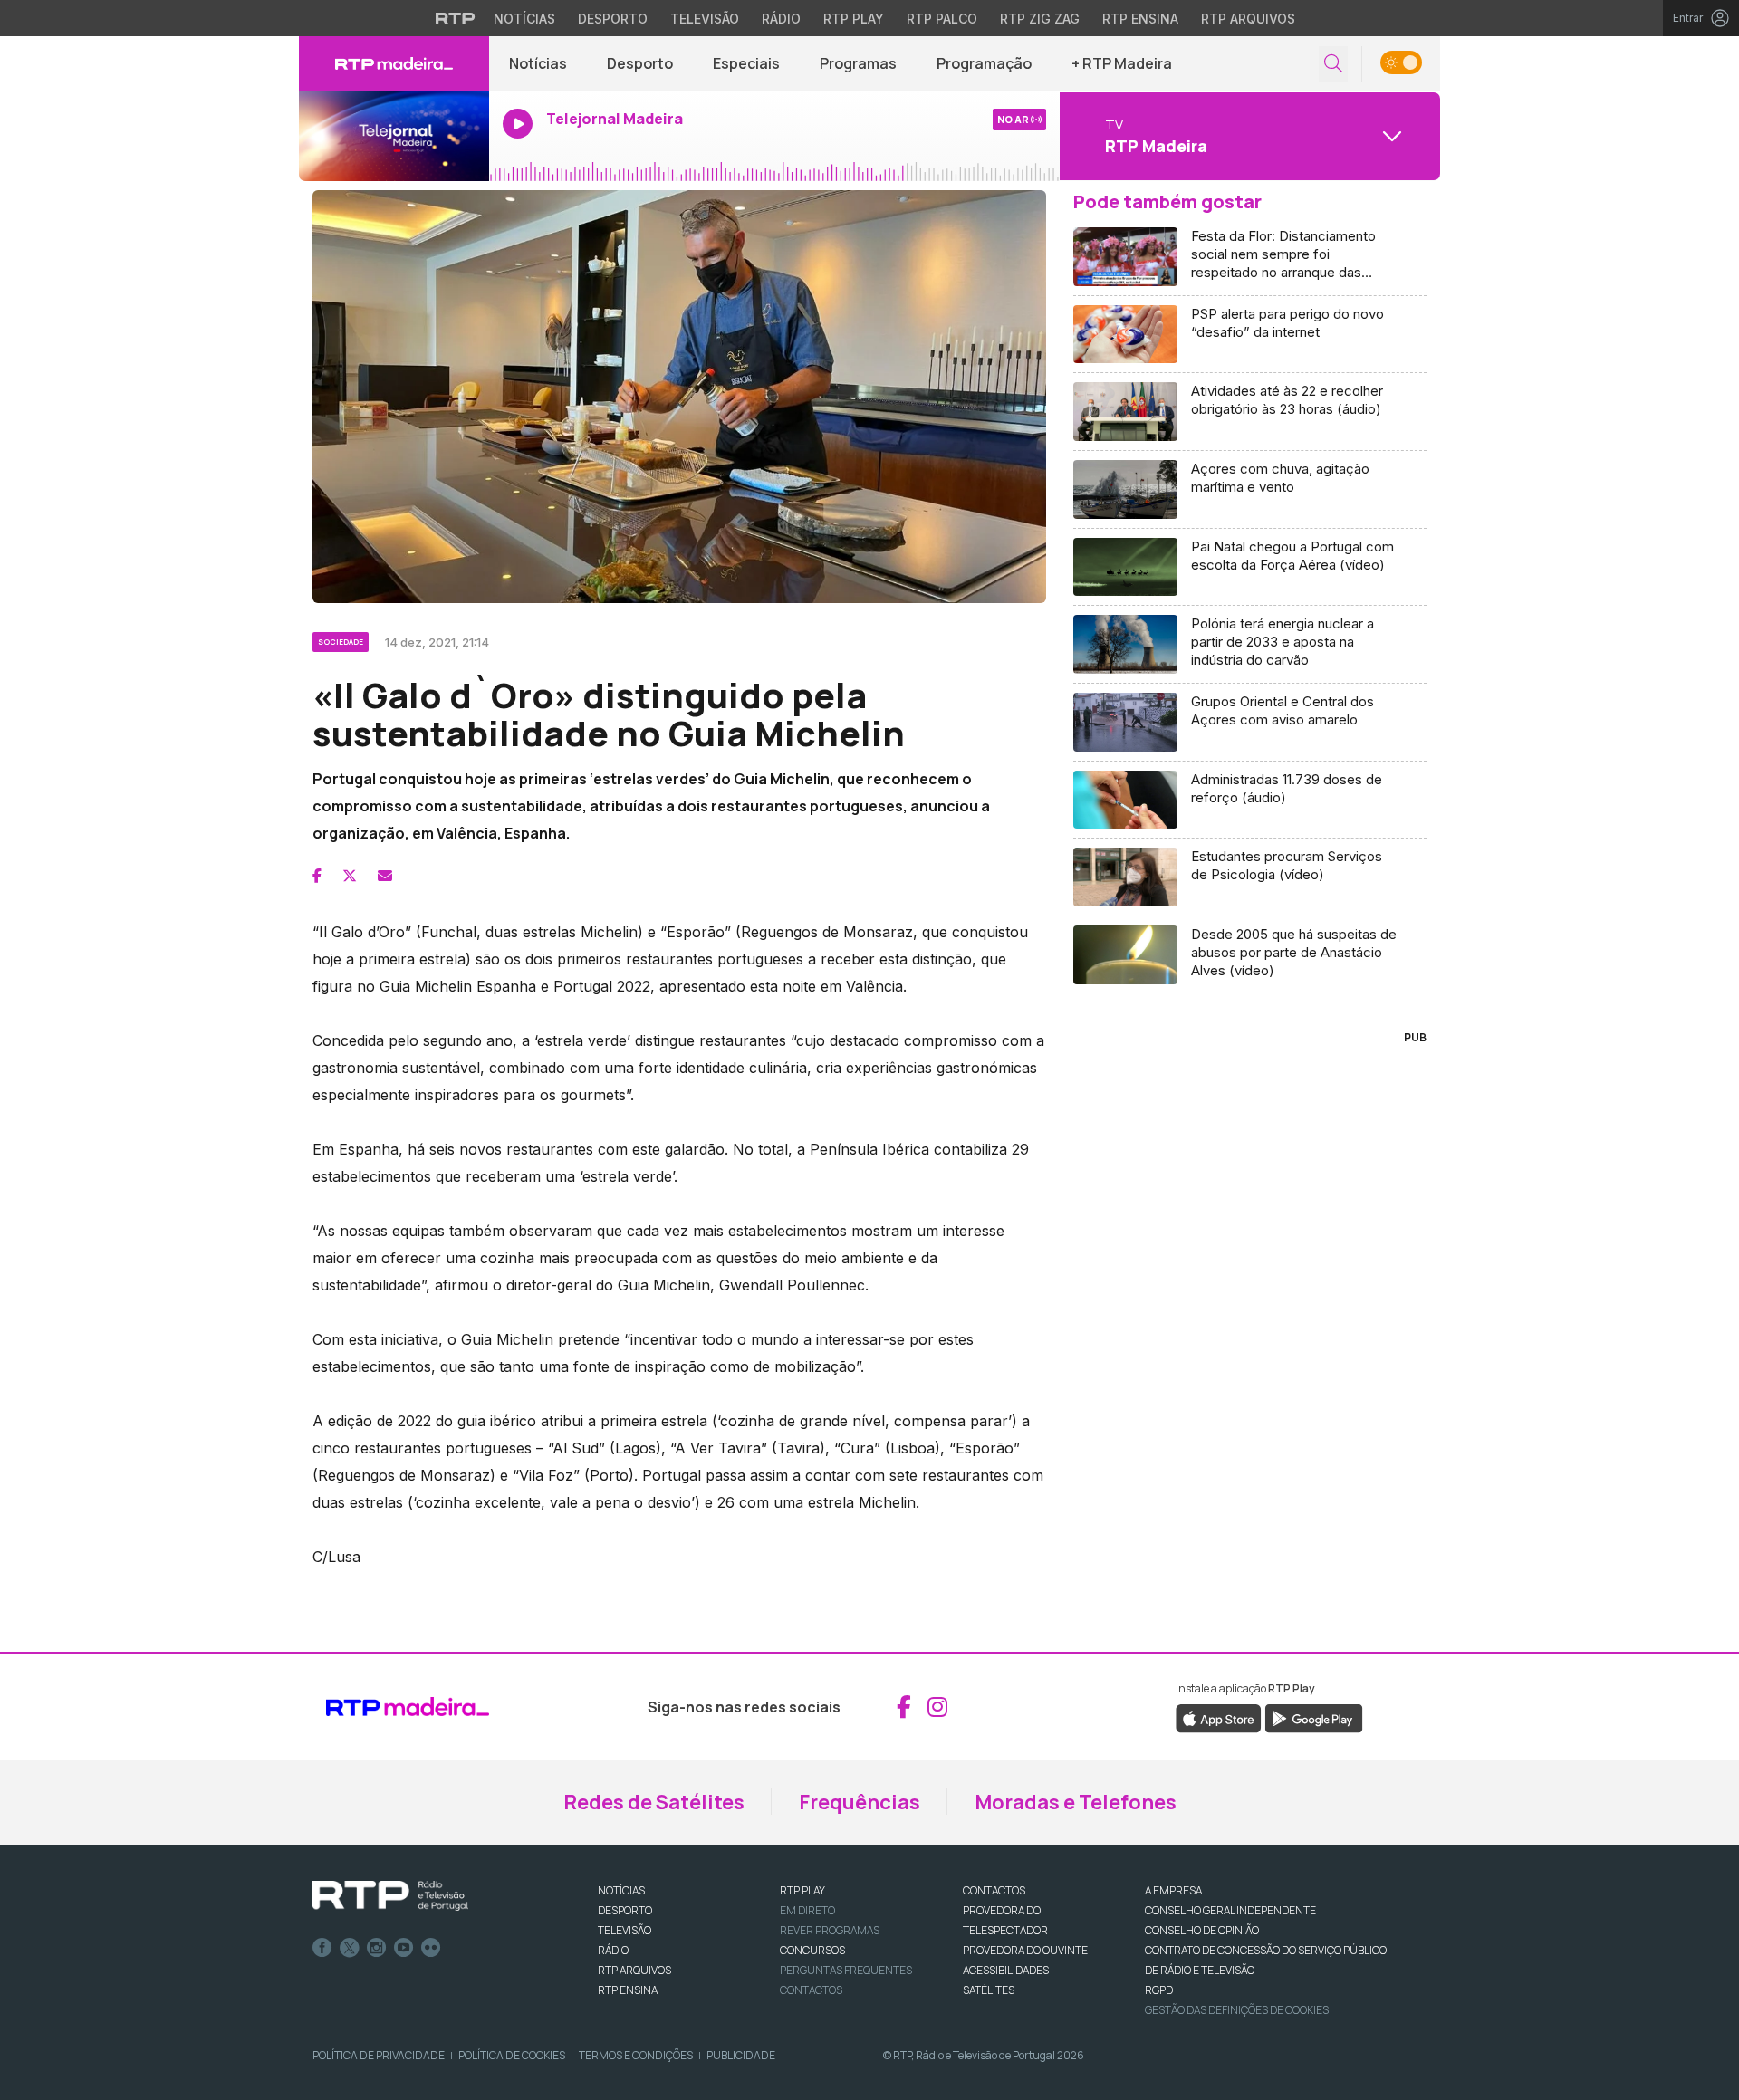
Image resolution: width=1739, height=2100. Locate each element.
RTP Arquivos (1248, 19)
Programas (858, 63)
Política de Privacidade (379, 2055)
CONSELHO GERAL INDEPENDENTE (1230, 1910)
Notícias (524, 19)
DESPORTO (625, 1910)
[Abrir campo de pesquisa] (1333, 64)
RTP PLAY (802, 1890)
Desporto (613, 19)
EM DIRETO (807, 1910)
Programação (984, 63)
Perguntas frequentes (846, 1970)
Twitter (350, 1948)
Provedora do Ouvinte (1025, 1950)
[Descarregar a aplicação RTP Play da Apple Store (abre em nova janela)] (1219, 1717)
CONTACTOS (994, 1890)
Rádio (781, 19)
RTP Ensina (1140, 19)
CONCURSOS (812, 1950)
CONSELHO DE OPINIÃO (1202, 1930)
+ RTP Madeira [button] (1122, 63)
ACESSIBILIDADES (1006, 1970)
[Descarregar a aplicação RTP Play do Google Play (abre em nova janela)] (1314, 1717)
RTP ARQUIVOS (634, 1970)
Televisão (705, 19)
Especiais (746, 63)
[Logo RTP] (390, 1896)
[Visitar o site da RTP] (456, 18)
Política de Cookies (512, 2055)
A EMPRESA (1173, 1890)
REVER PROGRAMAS (830, 1930)
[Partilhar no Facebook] (317, 876)
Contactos (811, 1990)
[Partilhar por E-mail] (385, 876)
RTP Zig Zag (1040, 19)
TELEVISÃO (625, 1930)
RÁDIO (613, 1950)
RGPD (1159, 1990)
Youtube (404, 1948)
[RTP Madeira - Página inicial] (394, 63)
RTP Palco (942, 19)
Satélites (989, 1990)
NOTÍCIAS (621, 1890)
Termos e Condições (636, 2055)
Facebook (322, 1948)
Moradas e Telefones (1076, 1802)
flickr (431, 1948)
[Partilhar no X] (350, 876)
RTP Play (854, 19)
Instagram (377, 1948)
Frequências (860, 1802)
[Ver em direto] (394, 136)
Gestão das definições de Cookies (1237, 2010)
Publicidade (741, 2055)
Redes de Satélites (654, 1802)
